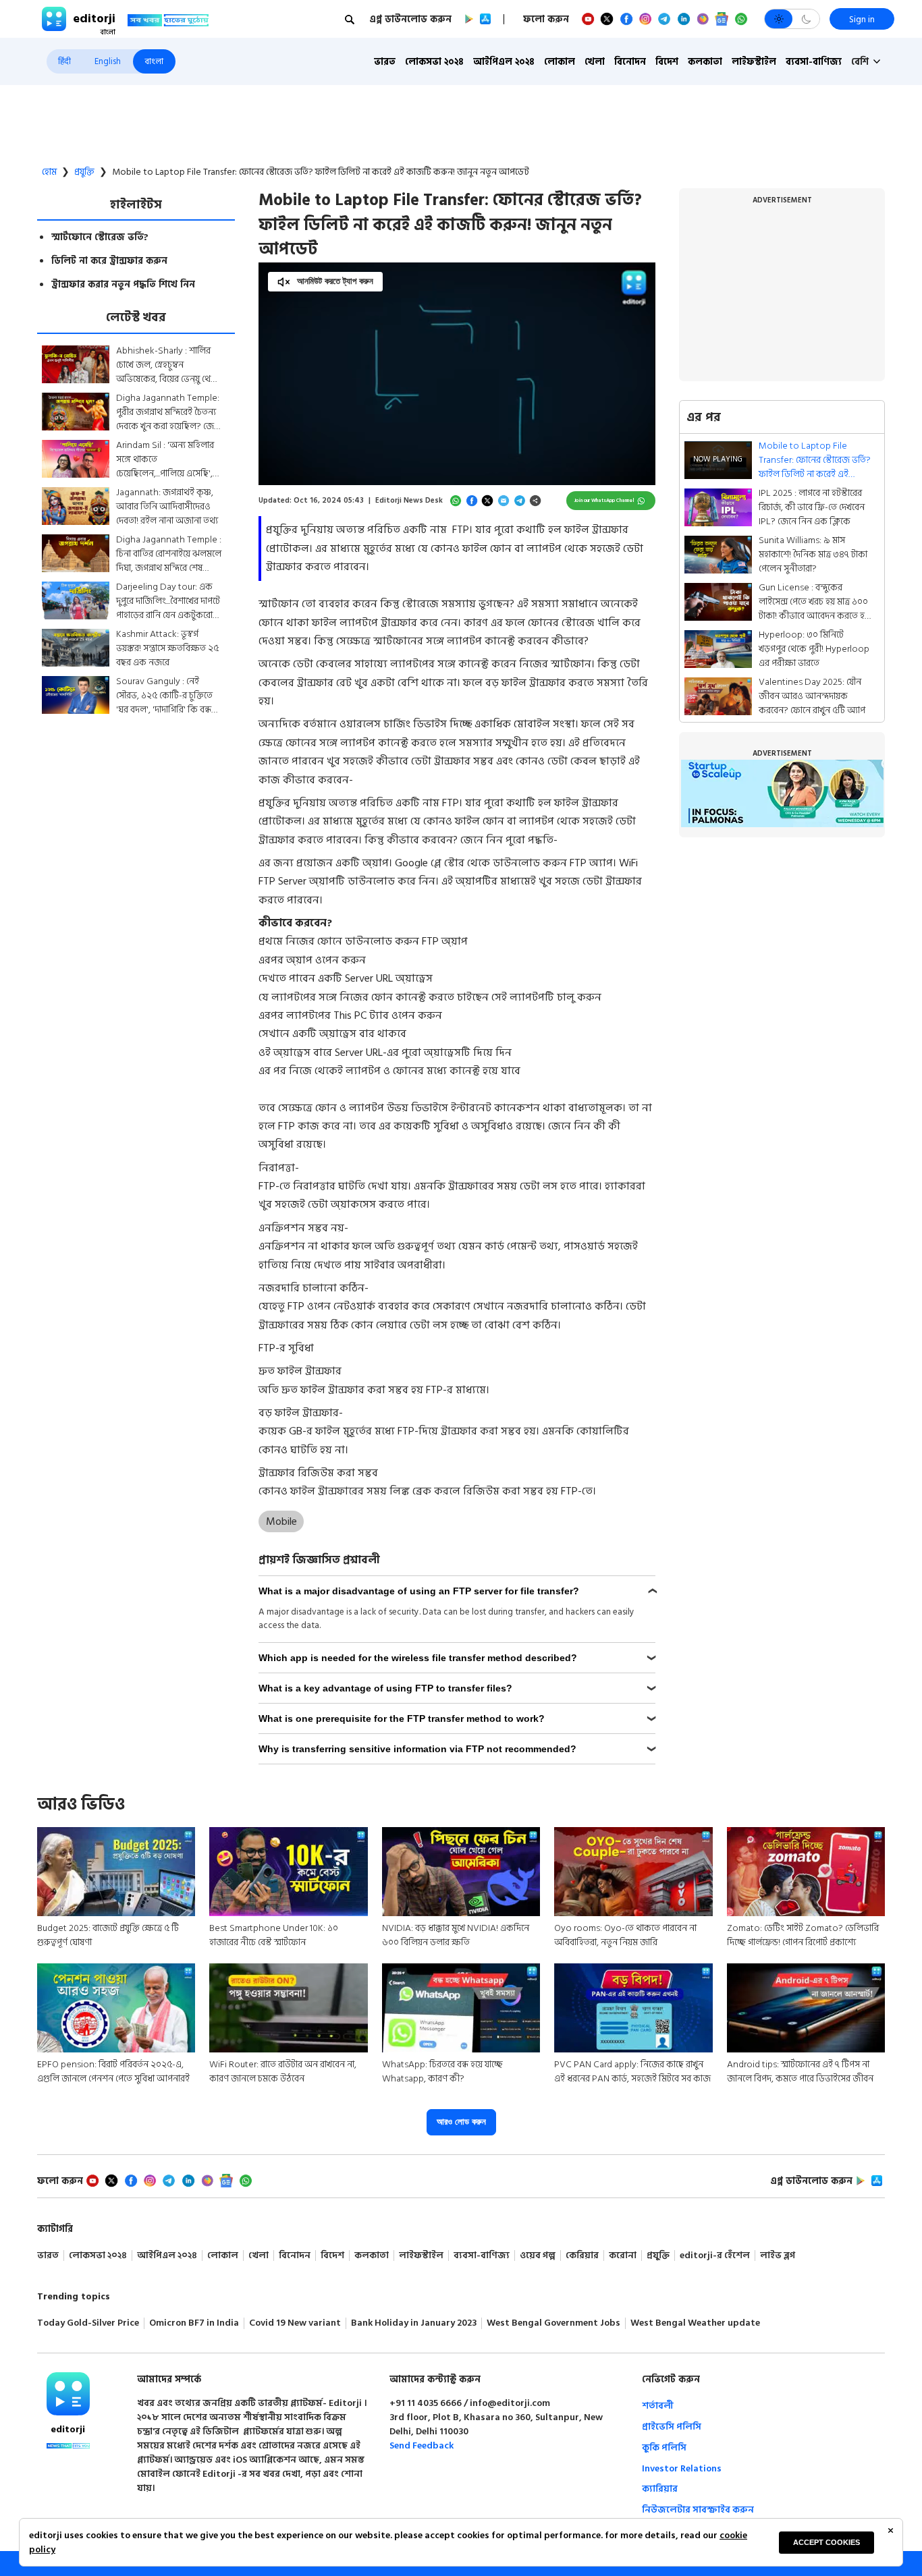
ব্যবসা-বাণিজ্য (814, 62)
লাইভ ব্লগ (778, 2256)
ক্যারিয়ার (660, 2489)
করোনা (623, 2256)
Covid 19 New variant (295, 2323)
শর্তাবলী (658, 2406)
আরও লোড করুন (461, 2122)
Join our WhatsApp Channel (604, 500)
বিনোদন (630, 62)
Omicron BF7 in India (194, 2323)
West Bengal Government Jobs (553, 2323)
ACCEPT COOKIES (826, 2542)
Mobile (281, 1521)
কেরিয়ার (582, 2256)
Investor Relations (682, 2468)
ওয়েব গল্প (538, 2256)
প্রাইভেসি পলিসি (672, 2427)
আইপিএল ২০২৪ (504, 62)
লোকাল (560, 62)
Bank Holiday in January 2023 (414, 2323)
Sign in (862, 19)
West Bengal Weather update (695, 2323)
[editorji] (68, 2394)
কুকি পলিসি (664, 2447)
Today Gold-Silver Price (88, 2323)
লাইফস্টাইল (754, 62)
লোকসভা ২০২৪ (434, 62)
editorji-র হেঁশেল (715, 2256)
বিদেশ (667, 62)
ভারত (385, 62)
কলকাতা (705, 62)
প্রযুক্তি (84, 172)
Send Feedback (422, 2445)
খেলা (595, 62)
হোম (49, 172)
